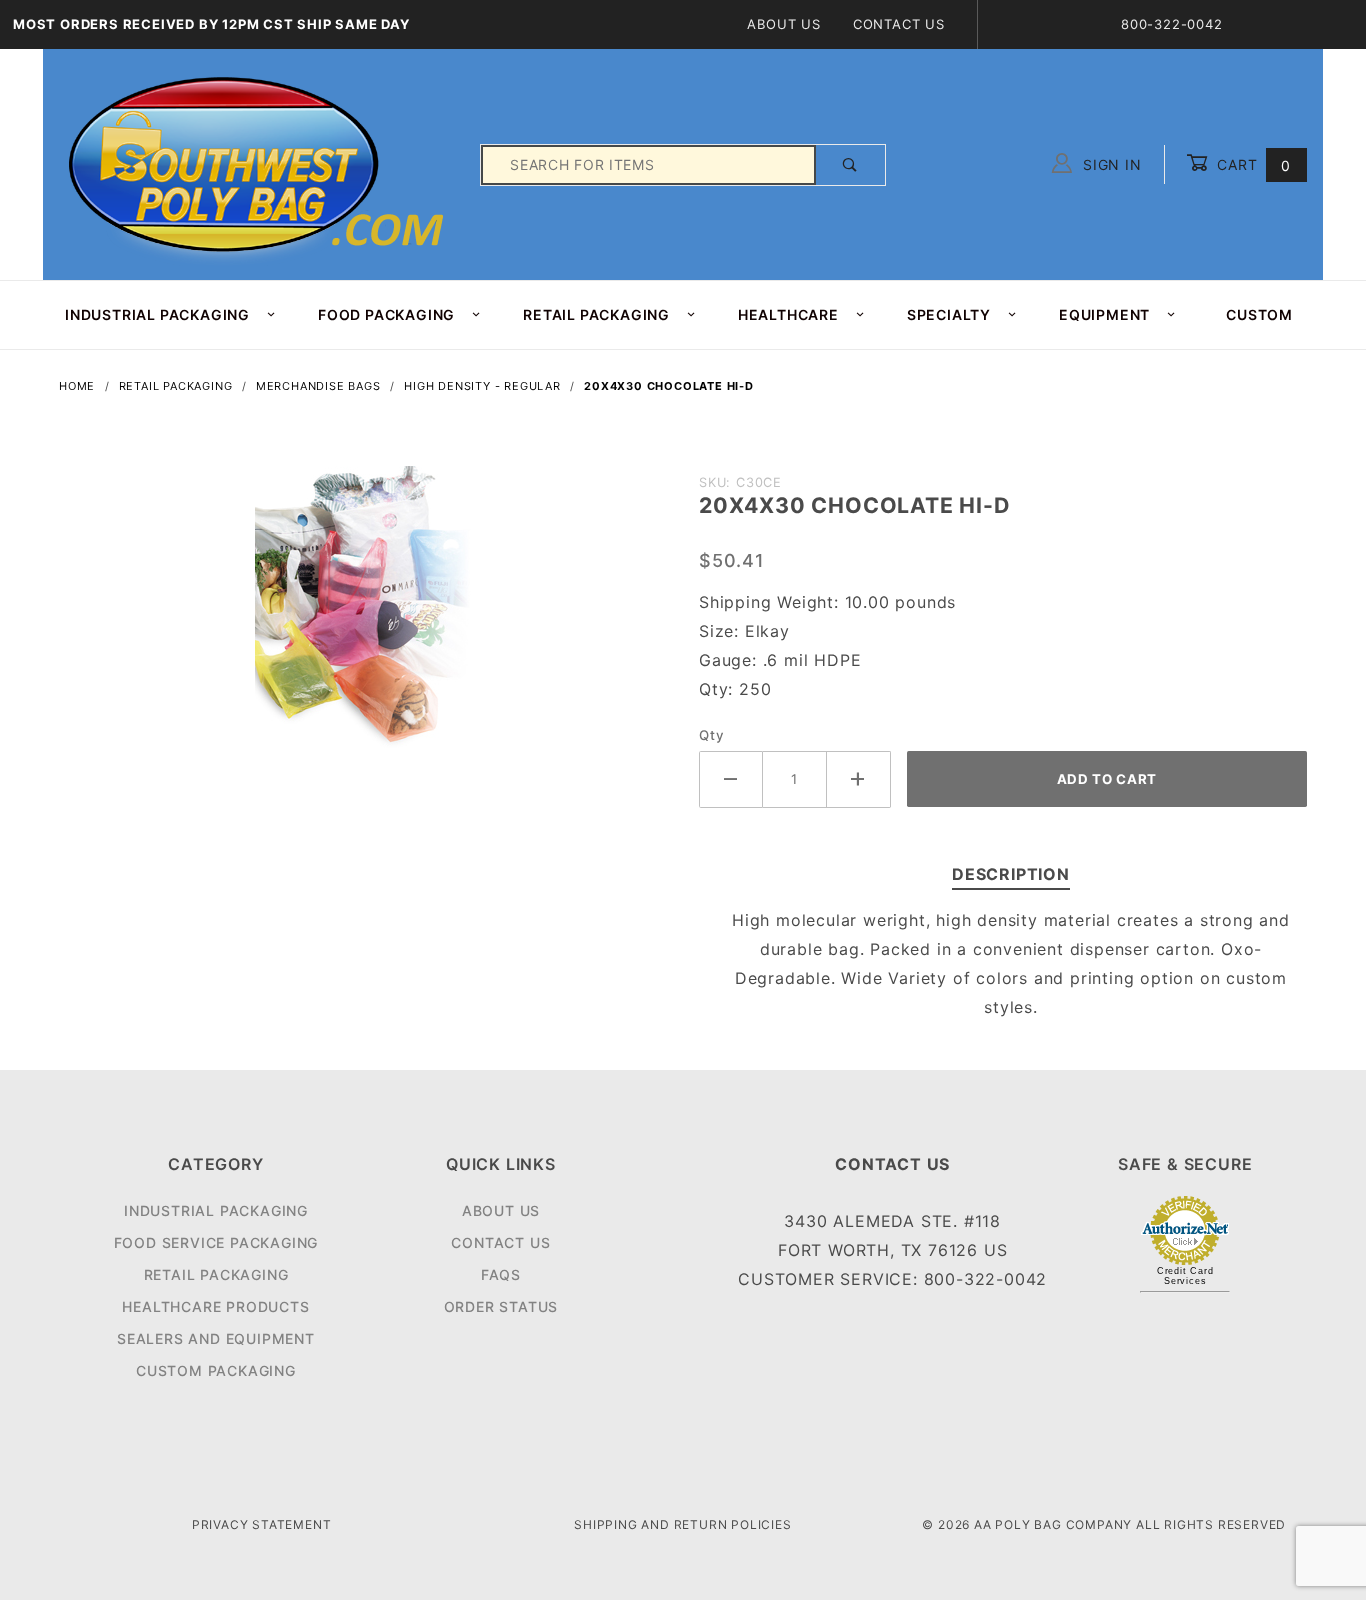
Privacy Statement (262, 1524)
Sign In (1109, 164)
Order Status (501, 1306)
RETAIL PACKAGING (596, 314)
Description (1011, 874)
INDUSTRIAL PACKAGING (157, 314)
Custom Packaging (216, 1370)
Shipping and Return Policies (682, 1524)
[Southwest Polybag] (259, 163)
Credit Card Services (1185, 1276)
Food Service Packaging (216, 1242)
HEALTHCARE (788, 314)
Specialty (949, 314)
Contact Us (899, 24)
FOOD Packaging (386, 314)
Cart (1251, 164)
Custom (1259, 314)
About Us (783, 24)
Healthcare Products (215, 1306)
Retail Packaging (216, 1274)
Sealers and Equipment (216, 1338)
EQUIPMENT (1104, 314)
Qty (711, 735)
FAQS (501, 1274)
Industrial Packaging (216, 1210)
